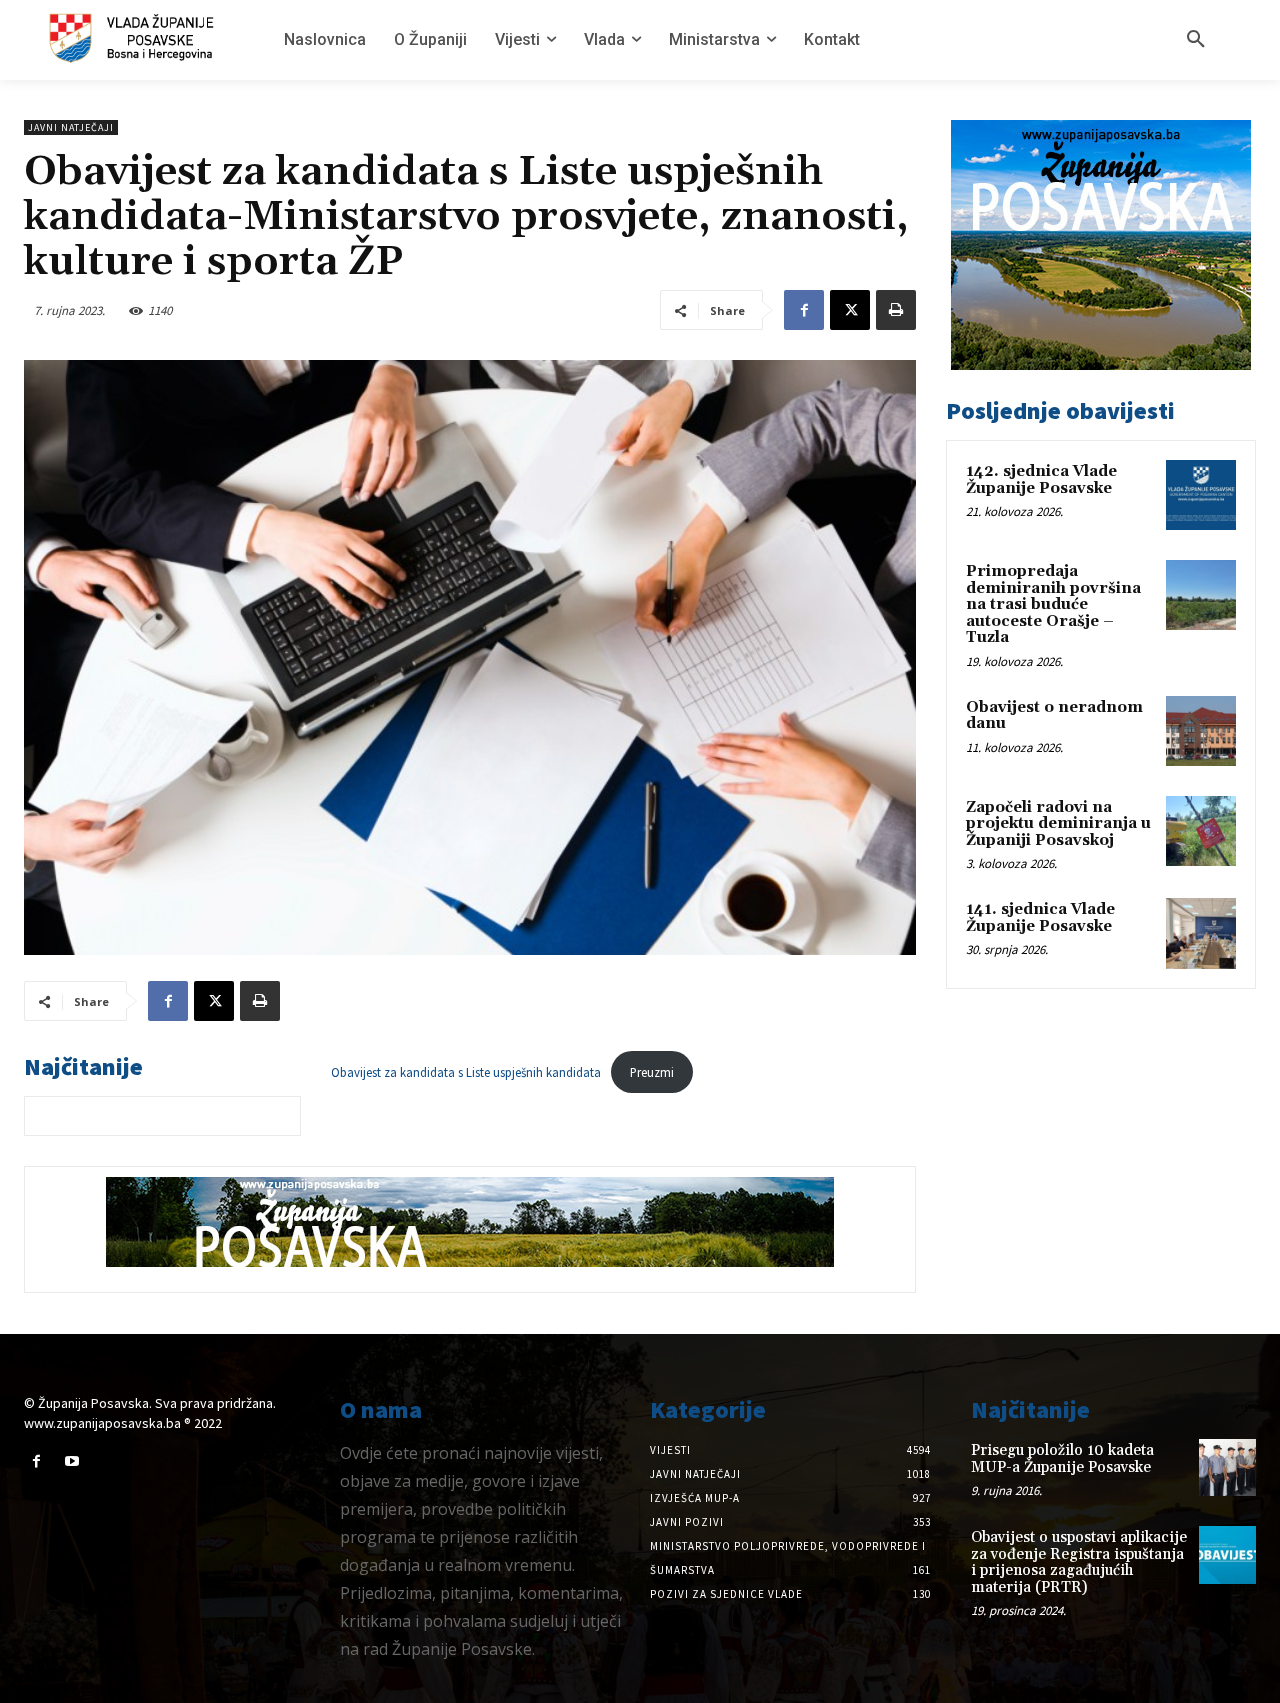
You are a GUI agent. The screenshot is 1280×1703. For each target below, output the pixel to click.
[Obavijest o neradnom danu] (1201, 731)
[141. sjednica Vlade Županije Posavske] (1201, 933)
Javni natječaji (71, 127)
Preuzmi (652, 1072)
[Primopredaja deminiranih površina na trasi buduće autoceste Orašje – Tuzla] (1201, 595)
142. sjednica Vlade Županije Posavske (1041, 480)
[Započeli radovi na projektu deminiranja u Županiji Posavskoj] (1201, 831)
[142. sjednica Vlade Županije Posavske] (1201, 495)
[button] (1196, 40)
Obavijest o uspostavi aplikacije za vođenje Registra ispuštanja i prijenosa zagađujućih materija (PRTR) (1079, 1562)
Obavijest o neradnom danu (1054, 716)
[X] (850, 310)
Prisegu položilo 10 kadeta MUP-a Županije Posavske (1062, 1459)
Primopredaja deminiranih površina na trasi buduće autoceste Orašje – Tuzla (1053, 604)
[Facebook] (804, 310)
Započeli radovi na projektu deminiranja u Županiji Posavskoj (1058, 824)
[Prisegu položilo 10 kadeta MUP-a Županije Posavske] (1227, 1467)
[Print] (896, 310)
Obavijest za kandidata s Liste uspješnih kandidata (466, 1072)
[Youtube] (71, 1461)
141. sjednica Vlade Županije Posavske (1040, 918)
